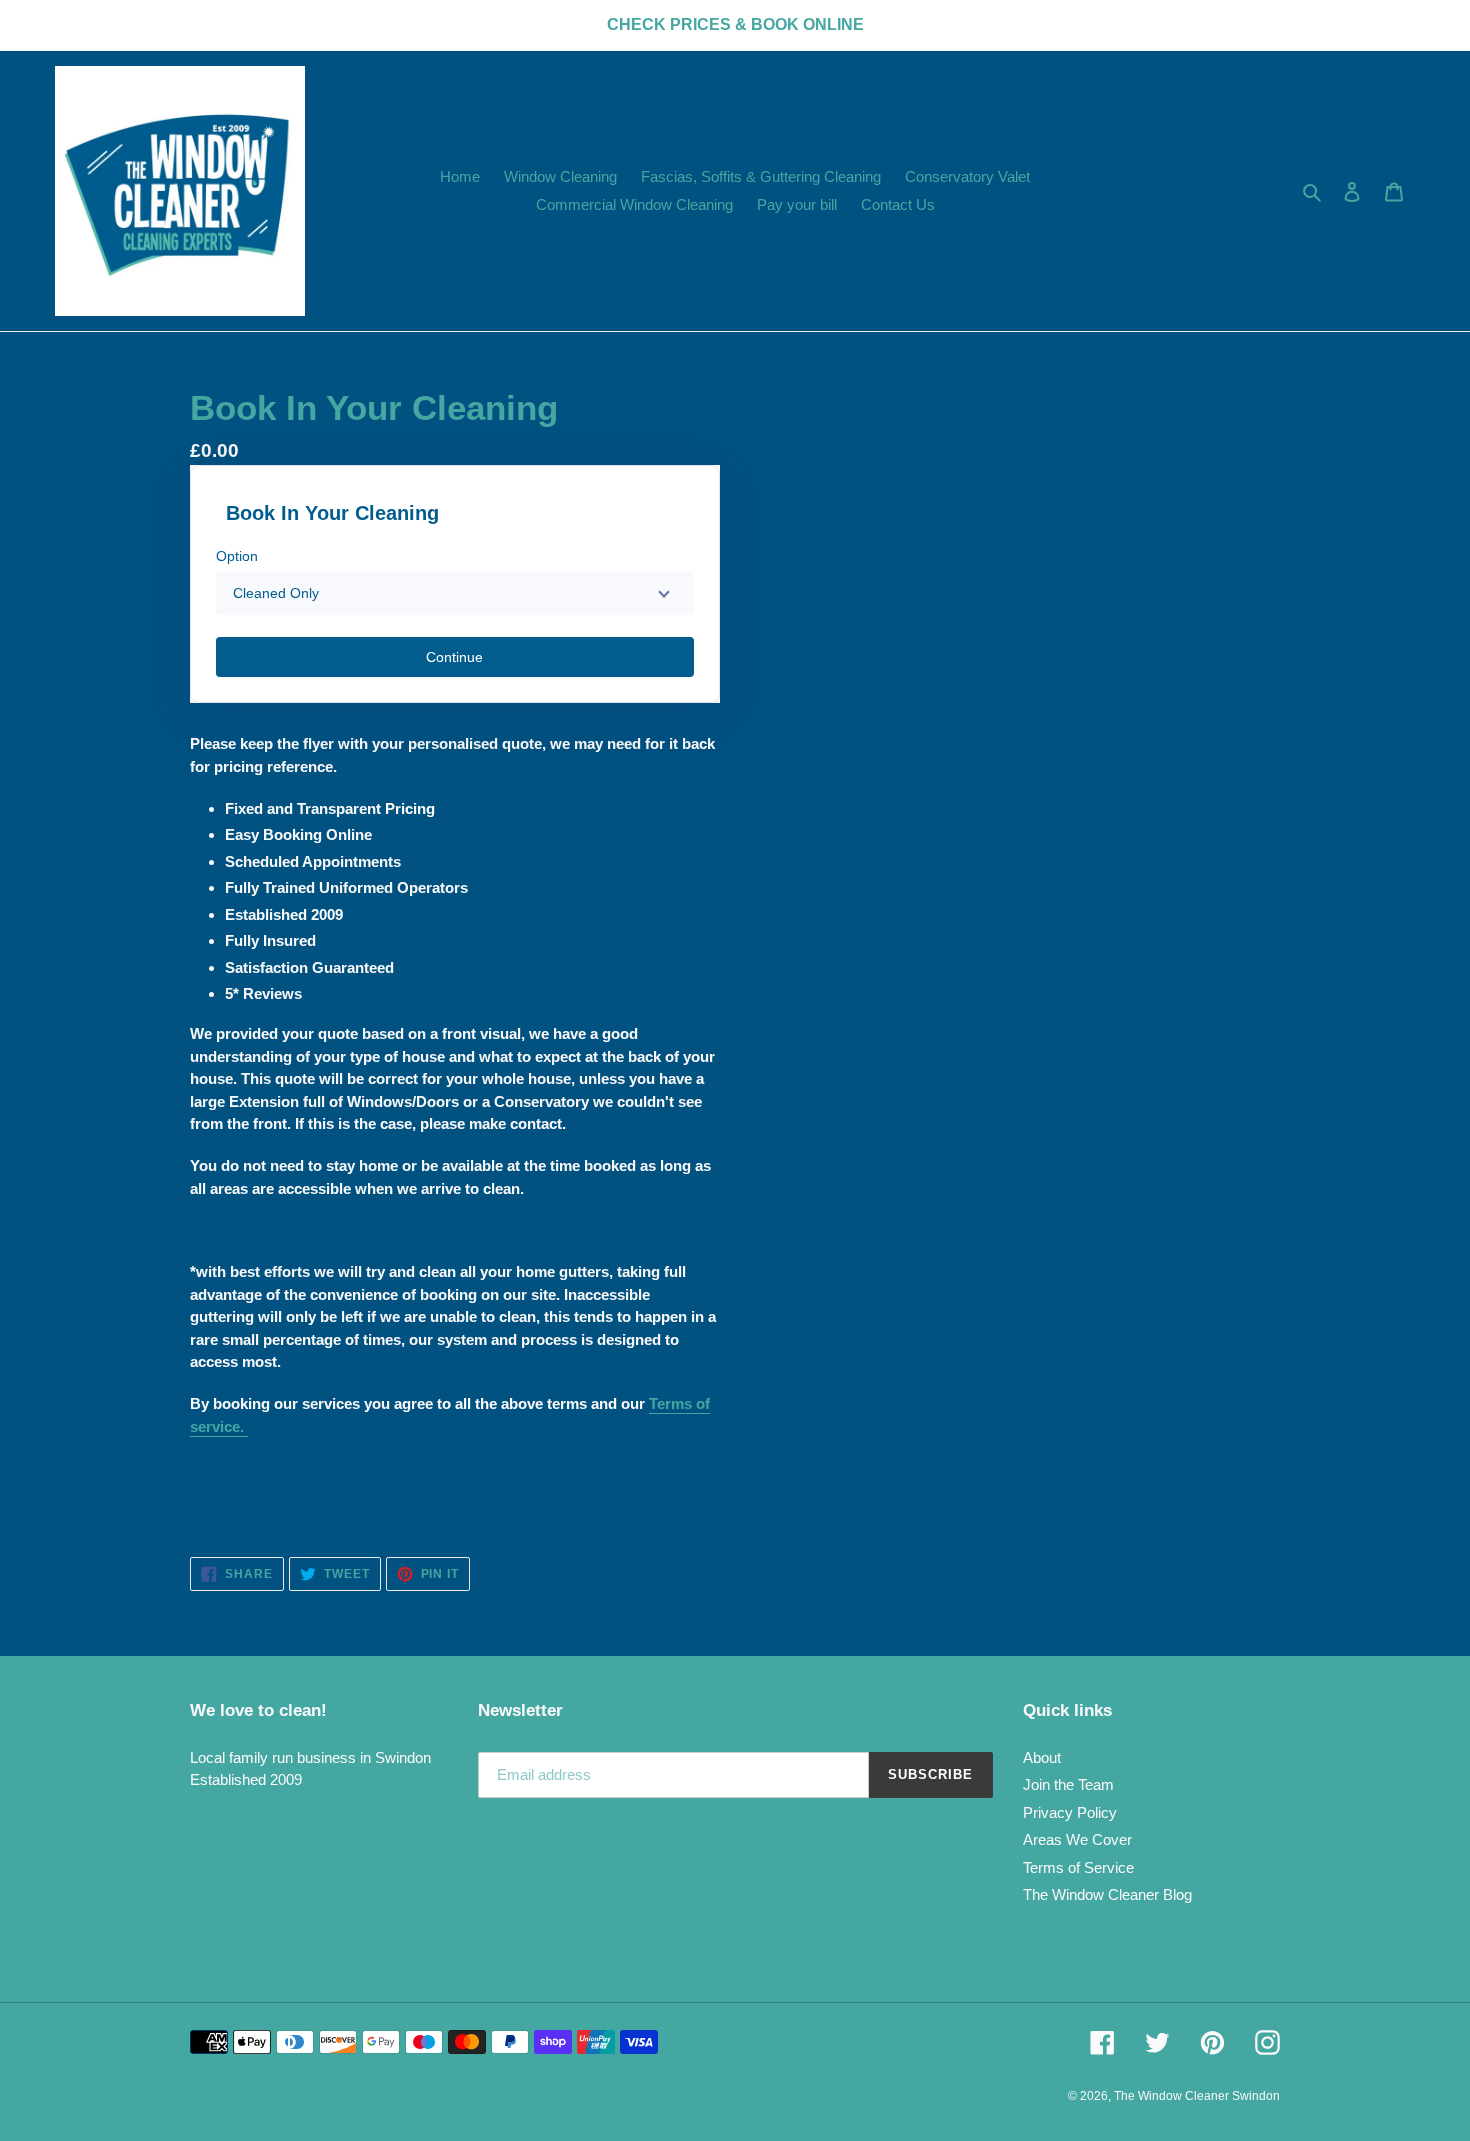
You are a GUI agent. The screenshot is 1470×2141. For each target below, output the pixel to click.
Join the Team (1068, 1784)
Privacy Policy (1070, 1812)
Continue (454, 657)
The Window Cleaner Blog (1107, 1894)
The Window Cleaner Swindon (1197, 2096)
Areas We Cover (1077, 1839)
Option (237, 556)
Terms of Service (1078, 1867)
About (1042, 1757)
